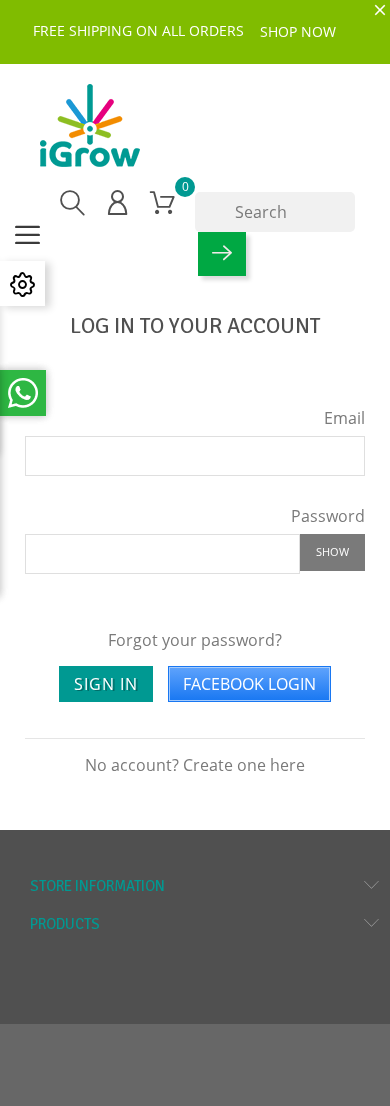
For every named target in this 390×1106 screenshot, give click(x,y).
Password (328, 515)
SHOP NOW (298, 31)
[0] (162, 202)
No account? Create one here (195, 765)
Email (344, 417)
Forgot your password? (195, 640)
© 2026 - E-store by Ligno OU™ (195, 1050)
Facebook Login (249, 684)
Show (332, 551)
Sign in (106, 684)
